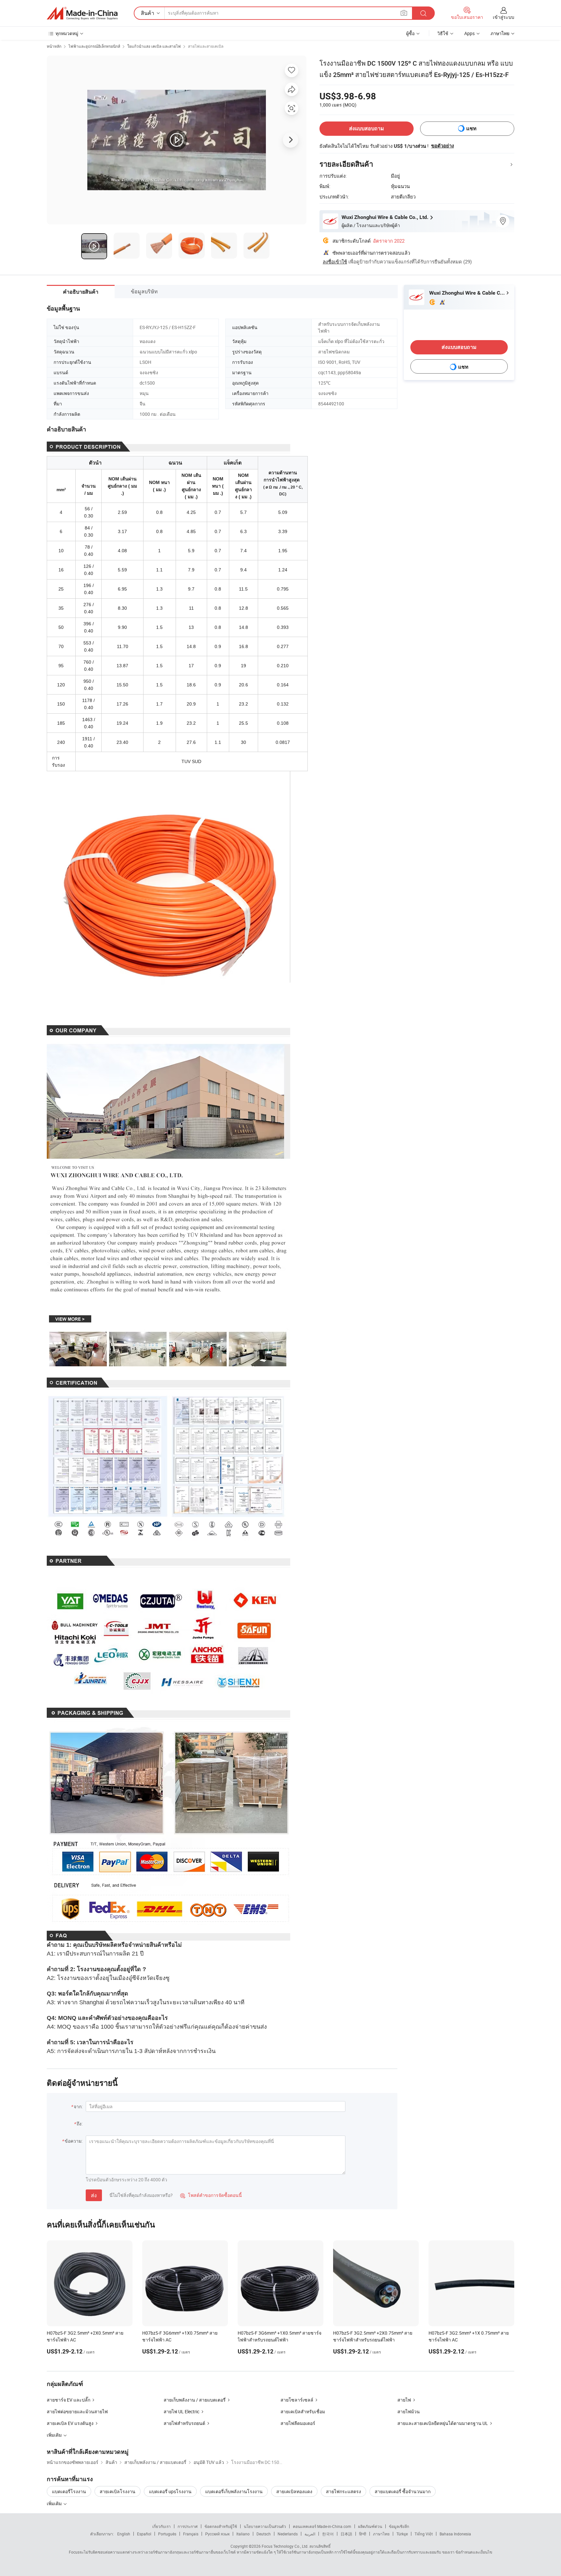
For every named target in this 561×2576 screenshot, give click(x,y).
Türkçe (402, 2534)
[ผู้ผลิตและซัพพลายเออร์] (82, 13)
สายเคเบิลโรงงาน (118, 2491)
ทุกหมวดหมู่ (67, 33)
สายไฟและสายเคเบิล (206, 46)
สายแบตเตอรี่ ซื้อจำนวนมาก (403, 2491)
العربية (310, 2534)
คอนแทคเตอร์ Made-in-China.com (322, 2526)
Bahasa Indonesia (455, 2534)
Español (144, 2534)
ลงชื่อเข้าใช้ (335, 261)
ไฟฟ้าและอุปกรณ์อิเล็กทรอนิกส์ (94, 46)
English (124, 2534)
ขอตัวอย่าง (443, 146)
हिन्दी (363, 2534)
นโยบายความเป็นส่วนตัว (265, 2526)
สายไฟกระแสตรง (343, 2491)
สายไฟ (404, 2400)
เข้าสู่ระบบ (504, 17)
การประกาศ (188, 2526)
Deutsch (264, 2534)
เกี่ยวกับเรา (162, 2526)
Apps (469, 33)
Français (191, 2534)
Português (167, 2534)
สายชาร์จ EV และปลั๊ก (69, 2400)
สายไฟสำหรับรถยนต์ (184, 2423)
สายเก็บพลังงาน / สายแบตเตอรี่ (195, 2400)
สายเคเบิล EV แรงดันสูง (70, 2423)
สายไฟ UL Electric (181, 2411)
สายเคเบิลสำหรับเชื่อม (303, 2411)
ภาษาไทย (381, 2534)
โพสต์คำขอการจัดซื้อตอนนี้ (211, 2195)
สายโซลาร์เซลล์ (297, 2400)
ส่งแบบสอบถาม (367, 128)
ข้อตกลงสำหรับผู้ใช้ (221, 2526)
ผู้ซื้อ (410, 33)
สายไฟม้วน (409, 2411)
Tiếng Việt (424, 2534)
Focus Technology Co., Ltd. (285, 2546)
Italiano (243, 2534)
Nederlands (288, 2534)
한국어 (328, 2534)
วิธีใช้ (443, 33)
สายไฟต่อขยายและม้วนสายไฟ (77, 2411)
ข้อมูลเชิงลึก (399, 2526)
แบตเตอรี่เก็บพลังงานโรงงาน (234, 2491)
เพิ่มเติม (55, 2503)
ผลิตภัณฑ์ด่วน (370, 2526)
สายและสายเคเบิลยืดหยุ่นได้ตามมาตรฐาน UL (443, 2423)
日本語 (346, 2534)
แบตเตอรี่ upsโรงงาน (170, 2491)
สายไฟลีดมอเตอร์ (298, 2423)
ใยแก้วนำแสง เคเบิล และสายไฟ (154, 46)
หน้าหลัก (54, 46)
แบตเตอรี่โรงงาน (69, 2491)
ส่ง (94, 2195)
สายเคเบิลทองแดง (294, 2491)
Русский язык (217, 2534)
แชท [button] (471, 128)
